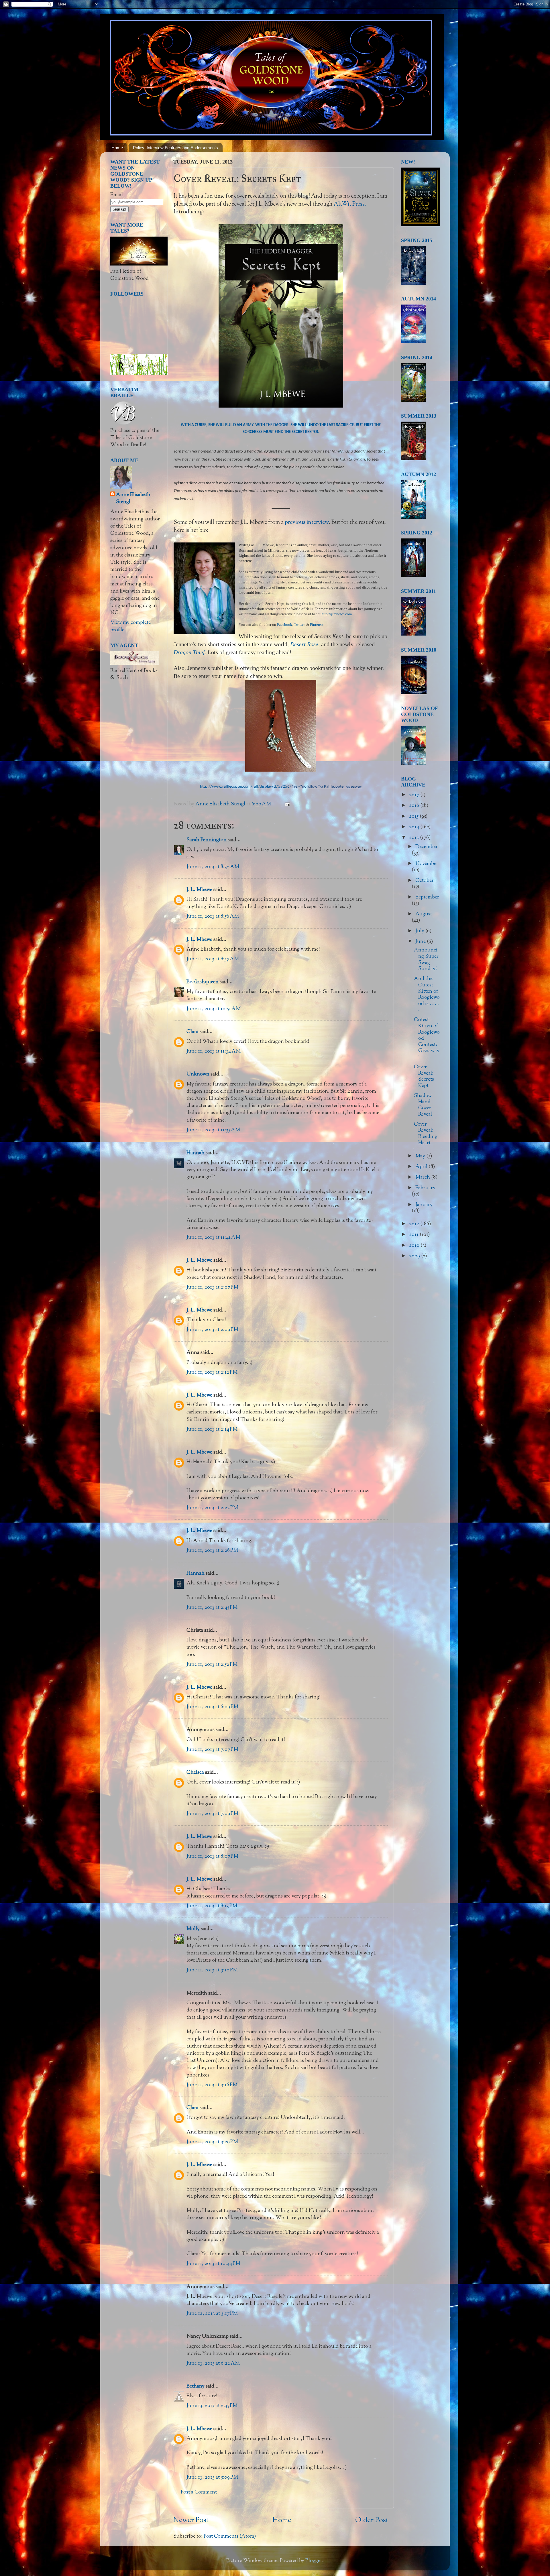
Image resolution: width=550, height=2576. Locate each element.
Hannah (196, 1153)
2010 (415, 1246)
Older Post (372, 2520)
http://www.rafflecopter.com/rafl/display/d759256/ (246, 787)
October (425, 881)
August (424, 914)
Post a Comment (199, 2492)
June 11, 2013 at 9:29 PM (212, 2142)
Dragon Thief (189, 652)
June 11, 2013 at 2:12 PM (212, 1372)
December (427, 847)
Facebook (285, 625)
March (423, 1177)
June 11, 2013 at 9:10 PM (212, 1970)
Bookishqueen (203, 982)
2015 (414, 817)
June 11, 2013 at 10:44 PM (213, 2264)
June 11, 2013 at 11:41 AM (213, 1238)
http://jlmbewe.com (337, 614)
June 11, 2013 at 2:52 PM (212, 1665)
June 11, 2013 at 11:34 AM (214, 1051)
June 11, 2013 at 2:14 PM (212, 1429)
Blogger (314, 2561)
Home (117, 148)
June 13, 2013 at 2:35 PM (212, 2406)
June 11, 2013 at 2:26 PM (212, 1551)
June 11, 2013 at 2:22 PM (212, 1508)
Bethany (196, 2386)
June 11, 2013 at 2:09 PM (212, 1330)
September (427, 897)
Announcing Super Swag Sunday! (426, 960)
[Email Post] (287, 804)
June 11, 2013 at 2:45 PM (212, 1608)
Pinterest (317, 625)
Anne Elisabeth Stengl (133, 499)
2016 (415, 806)
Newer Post (191, 2520)
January (424, 1205)
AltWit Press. (350, 204)
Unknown (198, 1074)
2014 (415, 827)
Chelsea (195, 1773)
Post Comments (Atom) (230, 2536)
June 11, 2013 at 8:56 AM (213, 917)
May (421, 1156)
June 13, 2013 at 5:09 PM (212, 2477)
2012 (415, 1224)
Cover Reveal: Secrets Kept (424, 1076)
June (421, 942)
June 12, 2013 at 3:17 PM (212, 2314)
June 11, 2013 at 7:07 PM (212, 1750)
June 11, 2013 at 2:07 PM (212, 1287)
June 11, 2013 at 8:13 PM (212, 1906)
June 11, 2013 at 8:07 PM (212, 1857)
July (420, 931)
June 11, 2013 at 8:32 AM (213, 867)
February (425, 1188)
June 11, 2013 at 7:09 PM (212, 1814)
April (422, 1167)
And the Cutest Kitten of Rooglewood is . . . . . (427, 994)
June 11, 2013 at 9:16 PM (212, 2085)
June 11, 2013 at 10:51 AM (214, 1009)
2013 (415, 838)
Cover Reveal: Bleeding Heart (426, 1134)
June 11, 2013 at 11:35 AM (213, 1130)
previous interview (307, 522)
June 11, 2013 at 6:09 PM (212, 1707)
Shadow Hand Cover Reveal (423, 1105)
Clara (192, 1032)
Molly (193, 1929)
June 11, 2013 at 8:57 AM (213, 959)
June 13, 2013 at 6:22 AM (213, 2363)
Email (117, 195)
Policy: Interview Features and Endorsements (175, 148)
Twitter (299, 625)
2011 (414, 1235)
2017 (415, 795)
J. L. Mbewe (199, 890)
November (427, 864)
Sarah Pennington (207, 840)
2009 (415, 1256)
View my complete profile (130, 626)
